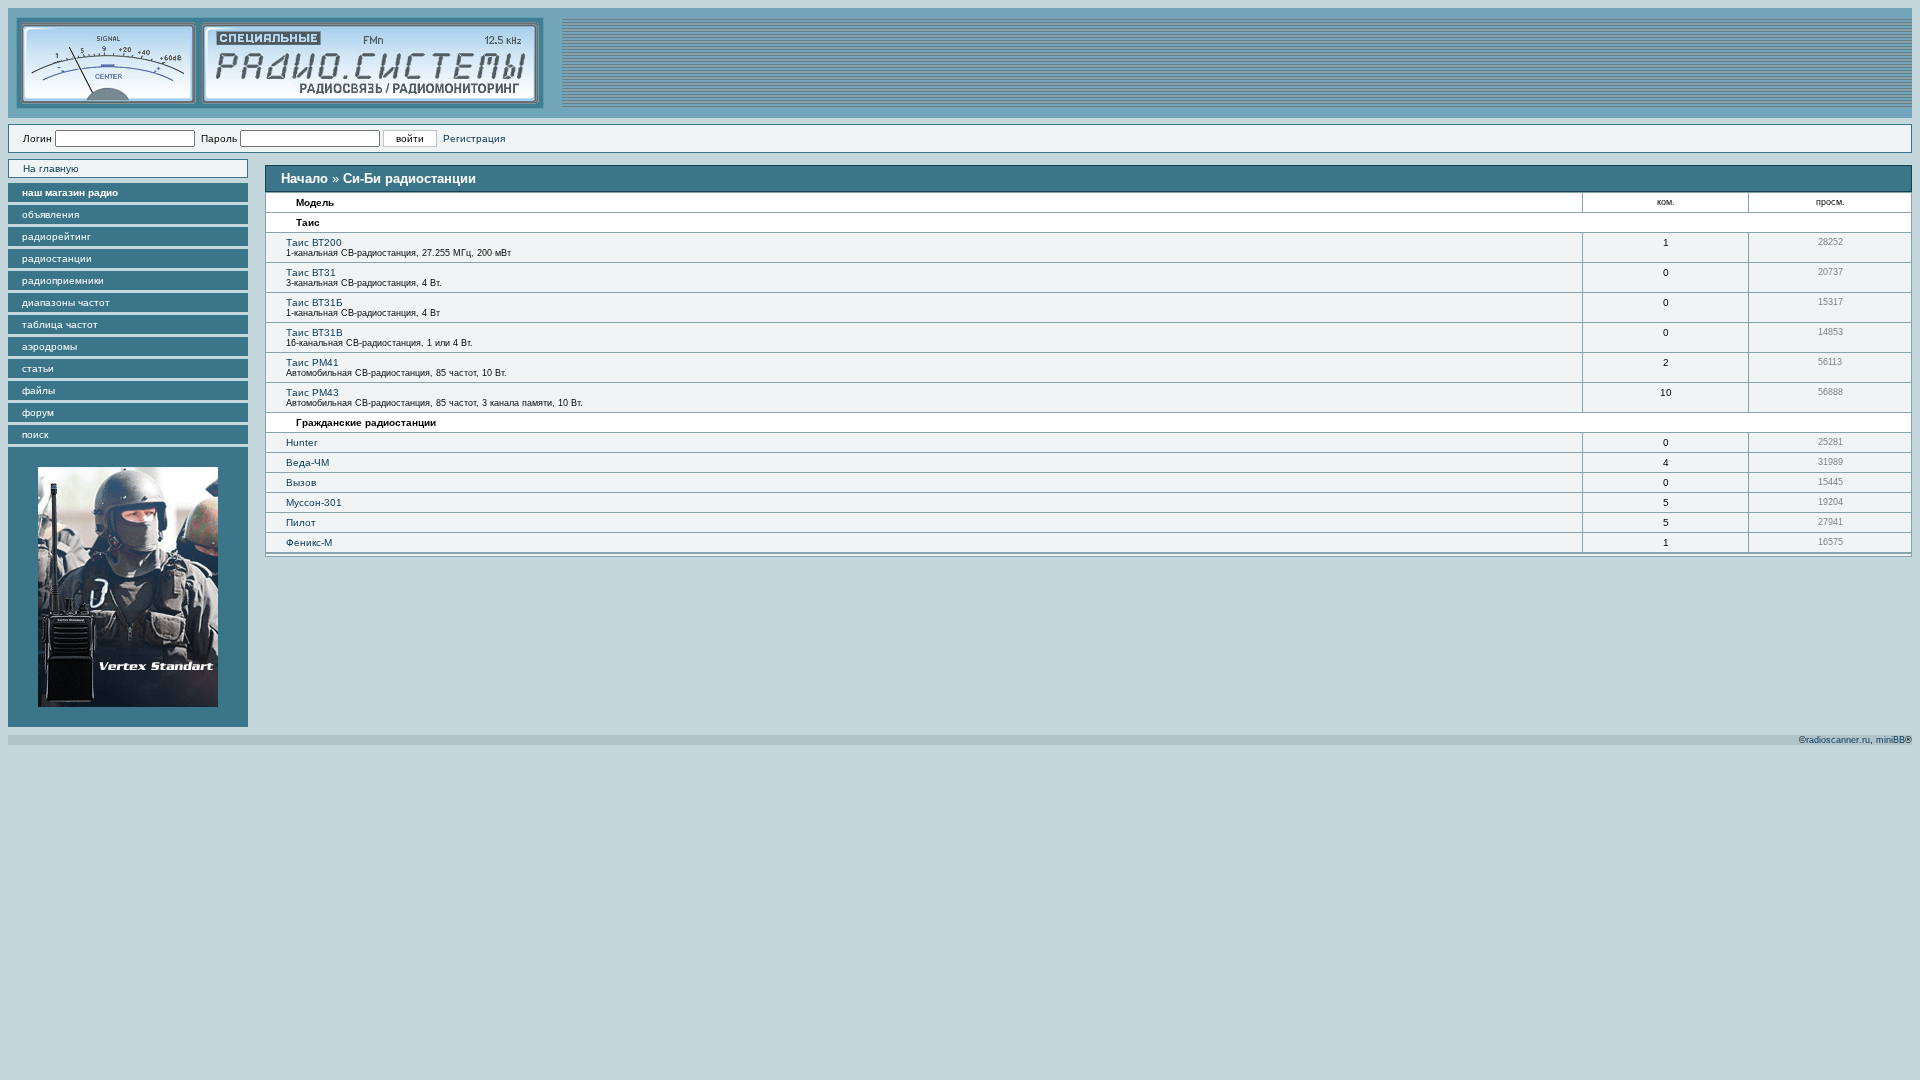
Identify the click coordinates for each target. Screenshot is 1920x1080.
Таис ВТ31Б (314, 302)
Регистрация (474, 138)
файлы (38, 390)
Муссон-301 (314, 502)
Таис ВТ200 (314, 242)
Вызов (301, 482)
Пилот (301, 522)
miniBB (1890, 740)
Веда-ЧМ (307, 462)
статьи (38, 368)
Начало (304, 178)
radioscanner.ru (1838, 740)
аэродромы (49, 346)
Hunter (301, 442)
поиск (35, 434)
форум (38, 412)
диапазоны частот (66, 302)
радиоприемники (63, 280)
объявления (50, 214)
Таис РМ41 (312, 362)
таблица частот (60, 324)
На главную (51, 168)
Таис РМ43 (312, 392)
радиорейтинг (56, 236)
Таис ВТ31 (311, 272)
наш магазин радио (70, 192)
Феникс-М (309, 542)
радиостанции (57, 258)
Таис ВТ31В (314, 332)
